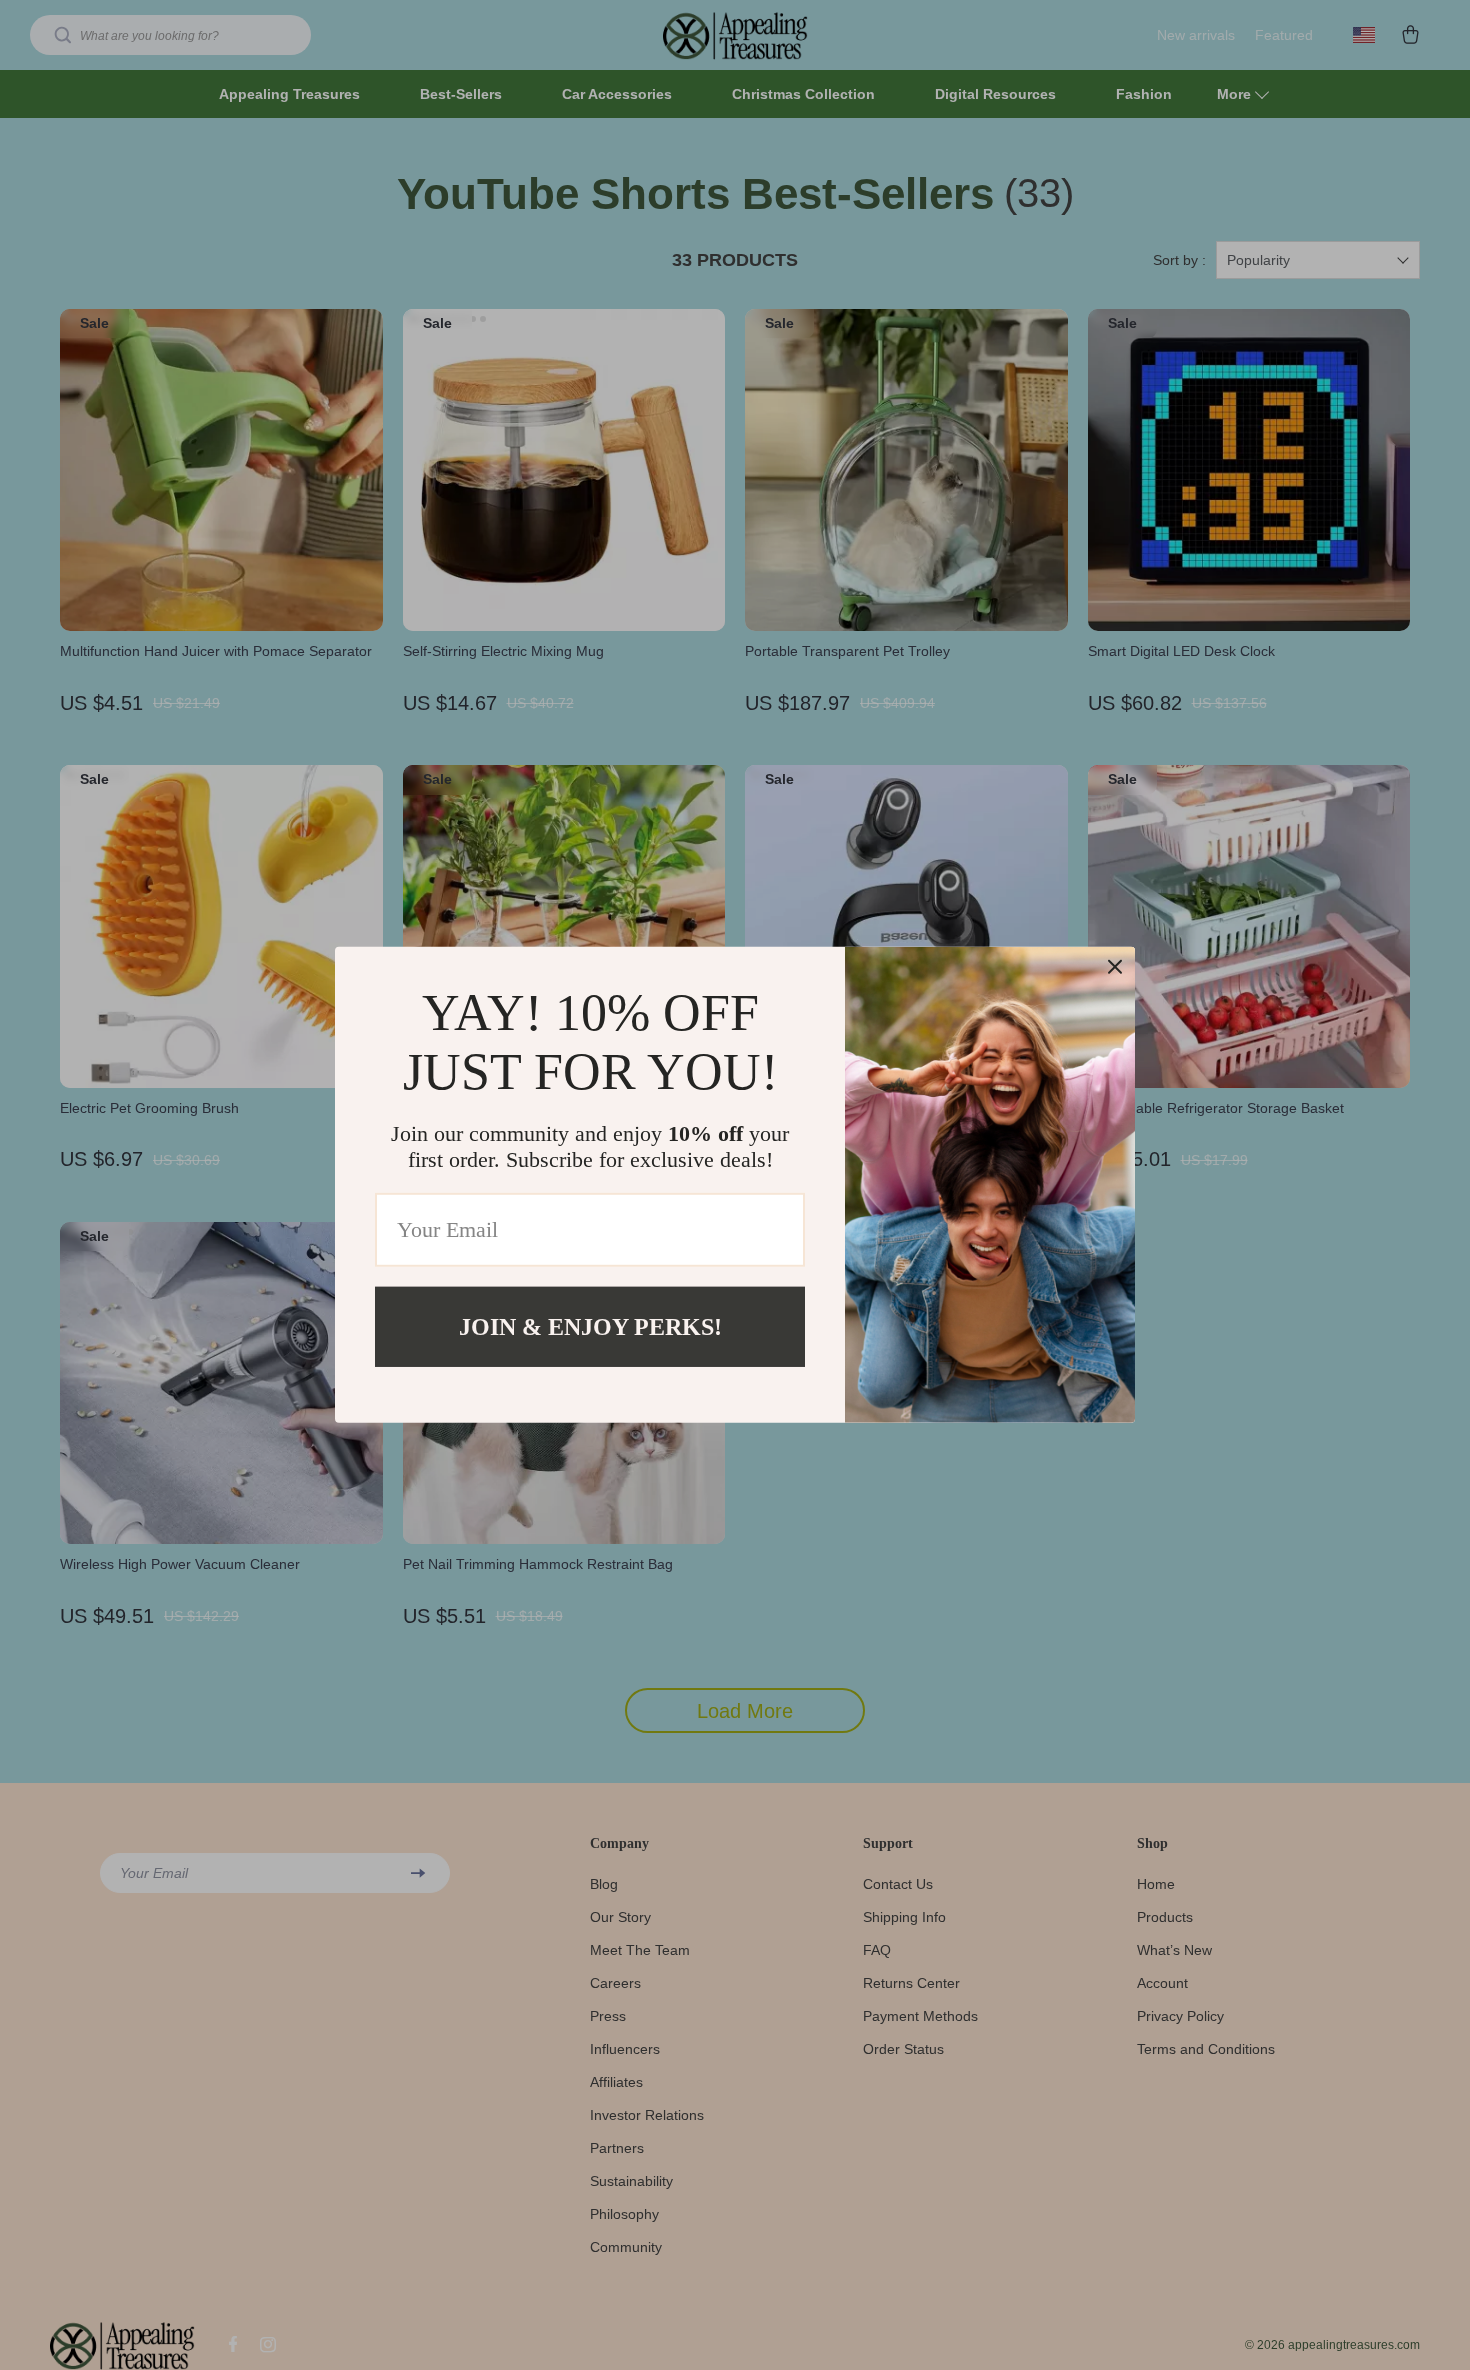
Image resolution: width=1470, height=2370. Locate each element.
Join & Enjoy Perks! (590, 1327)
